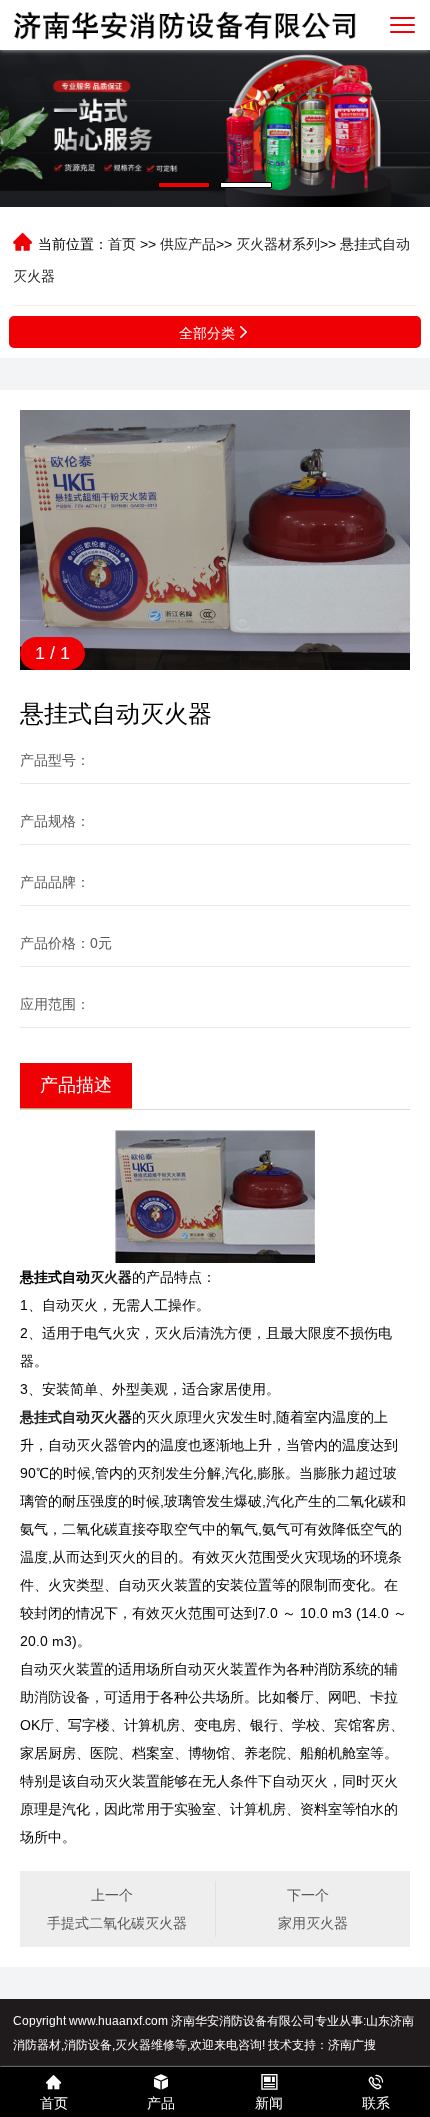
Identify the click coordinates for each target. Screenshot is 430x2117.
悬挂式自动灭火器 (76, 1417)
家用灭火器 (313, 1923)
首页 (122, 244)
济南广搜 (352, 2045)
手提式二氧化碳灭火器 (117, 1923)
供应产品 (188, 244)
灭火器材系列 (278, 244)
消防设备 (62, 1697)
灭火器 (111, 1277)
